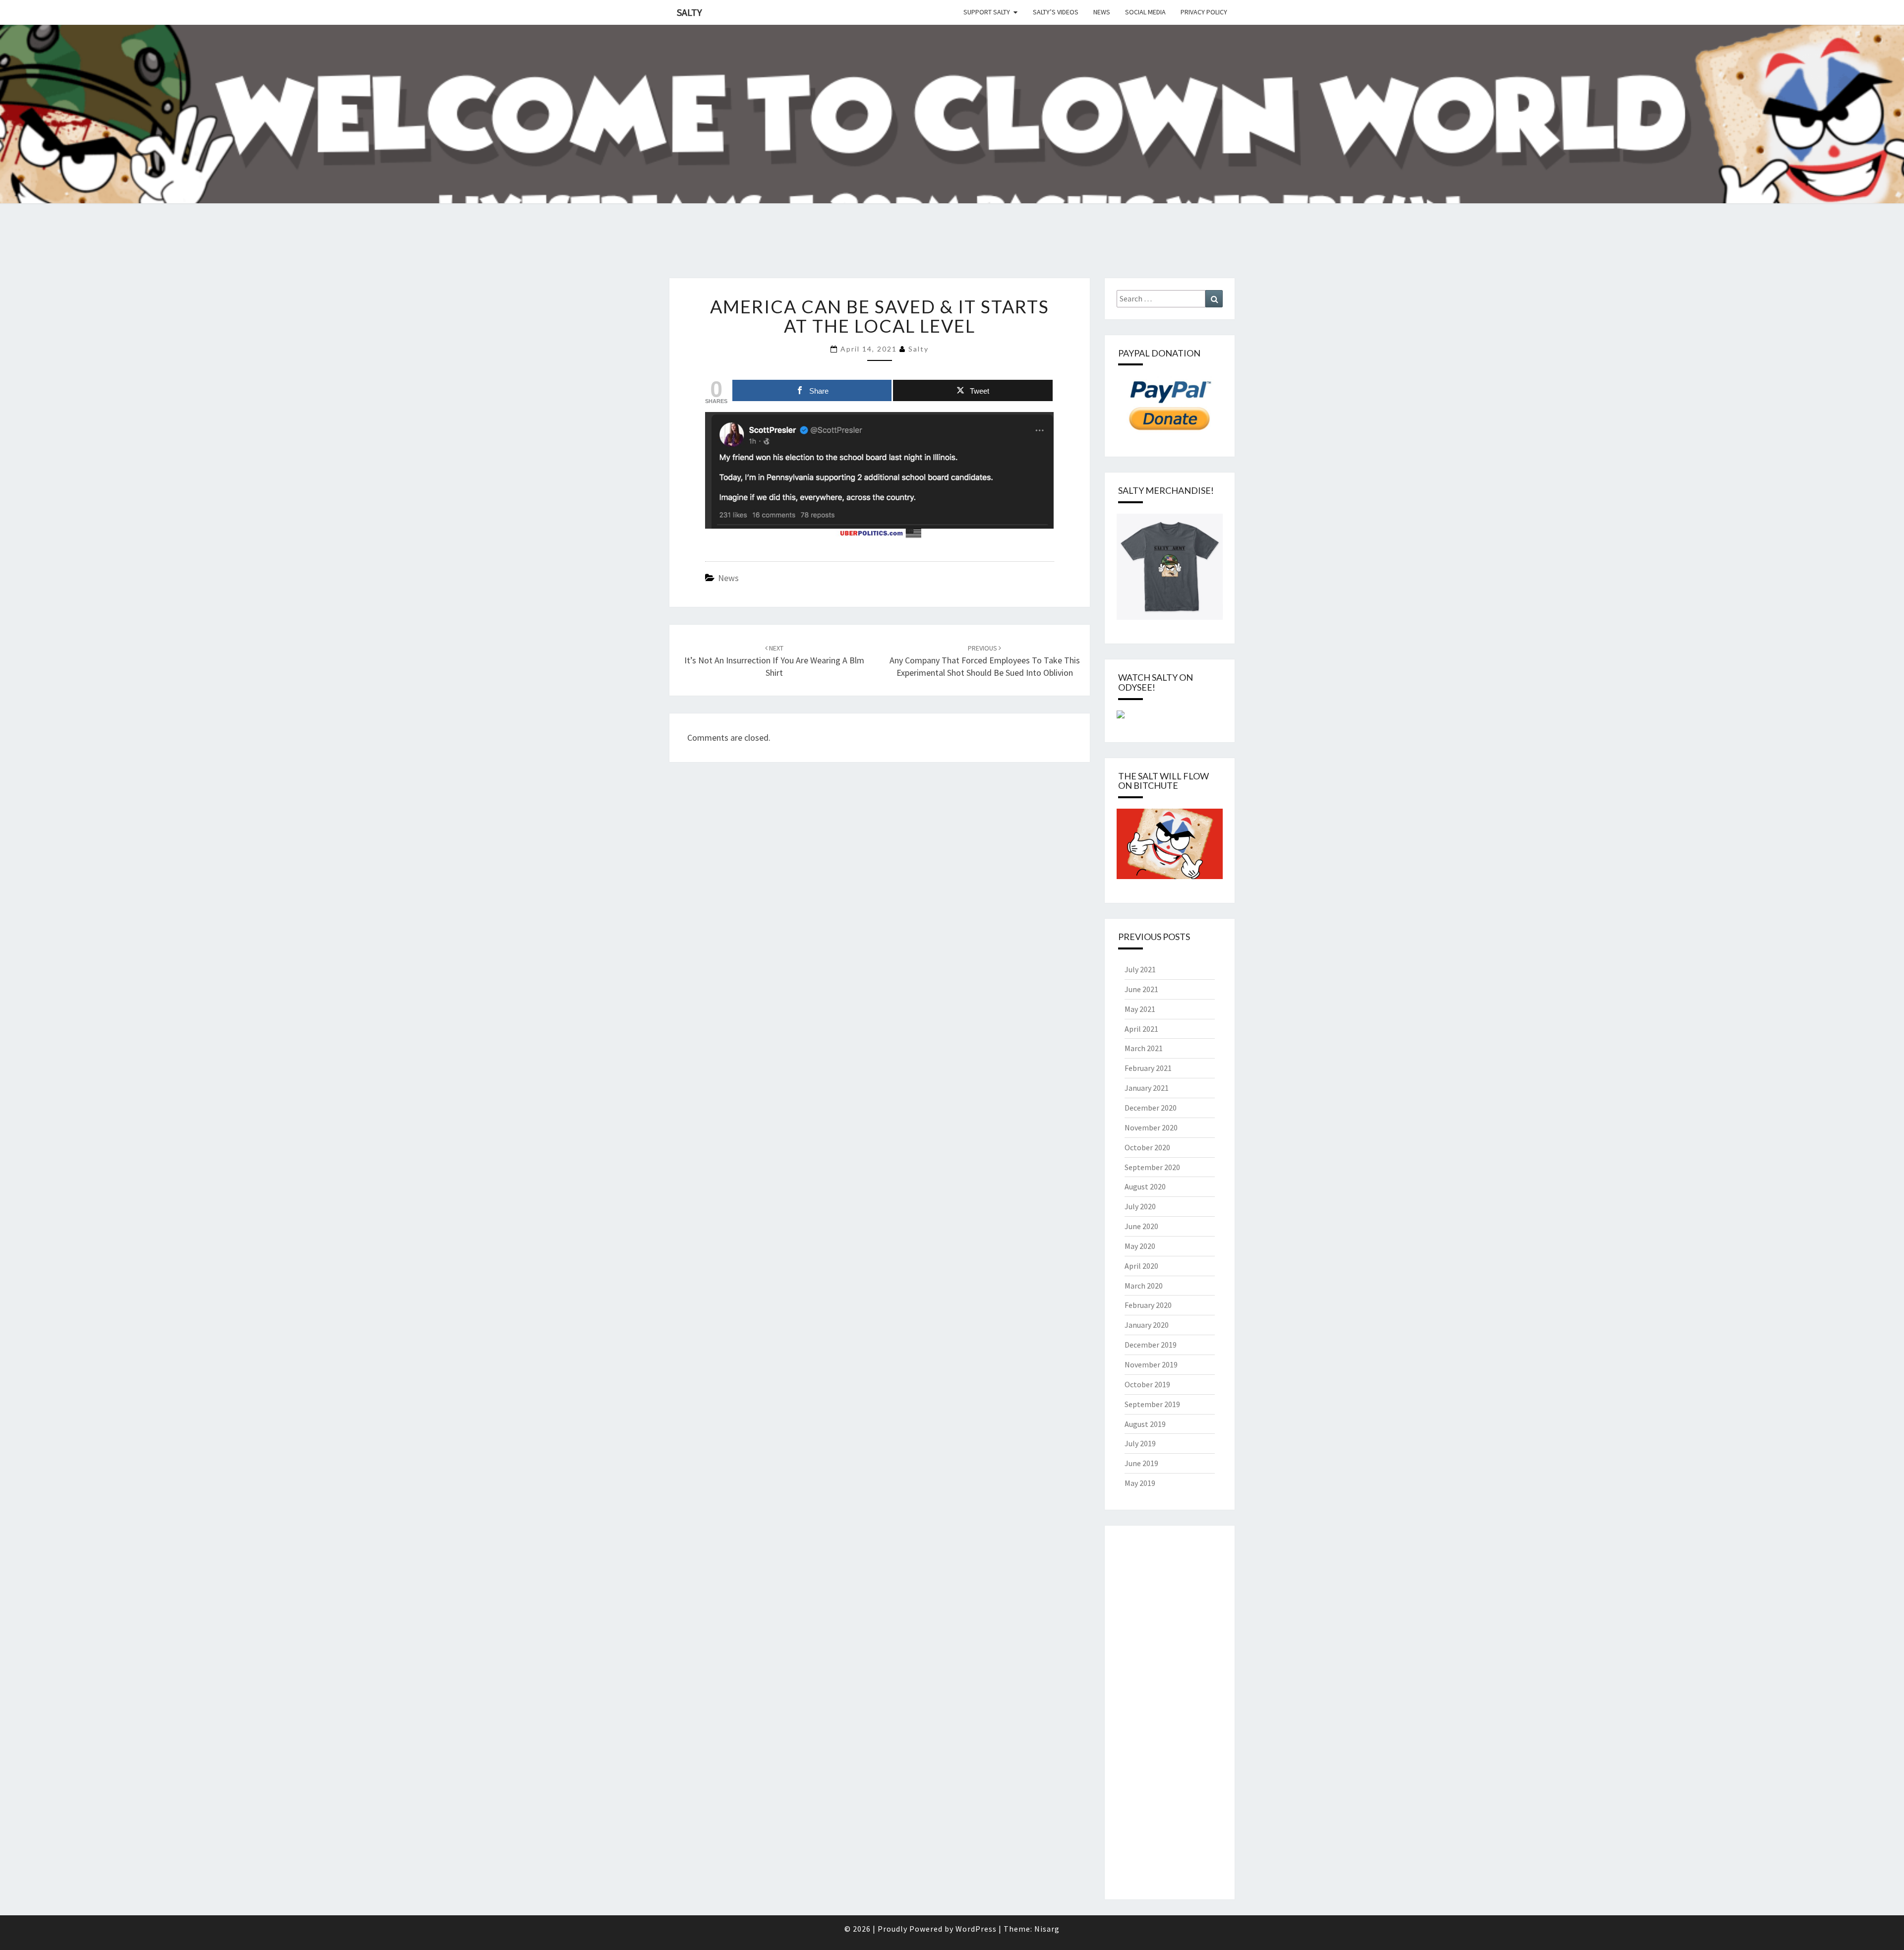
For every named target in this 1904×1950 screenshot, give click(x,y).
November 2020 (1151, 1127)
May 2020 (1140, 1246)
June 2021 (1141, 989)
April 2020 (1141, 1266)
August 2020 (1145, 1186)
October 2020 (1147, 1147)
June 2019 (1141, 1463)
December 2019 (1151, 1345)
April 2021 (1141, 1029)
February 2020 (1148, 1305)
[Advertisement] (180, 252)
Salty (689, 12)
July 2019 (1140, 1443)
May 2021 (1140, 1009)
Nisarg (1047, 1929)
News (1102, 12)
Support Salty (987, 12)
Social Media (1145, 12)
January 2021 (1147, 1088)
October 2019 (1147, 1384)
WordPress (976, 1929)
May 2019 (1140, 1483)
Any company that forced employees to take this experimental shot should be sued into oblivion (985, 661)
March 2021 (1144, 1048)
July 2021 (1140, 969)
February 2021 (1148, 1068)
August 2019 (1145, 1424)
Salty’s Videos (1056, 12)
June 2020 (1141, 1226)
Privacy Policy (1204, 12)
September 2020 (1152, 1167)
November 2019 (1151, 1364)
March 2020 (1144, 1286)
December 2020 (1151, 1108)
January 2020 (1147, 1325)
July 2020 (1140, 1206)
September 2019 (1152, 1404)
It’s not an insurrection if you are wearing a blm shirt (774, 661)
